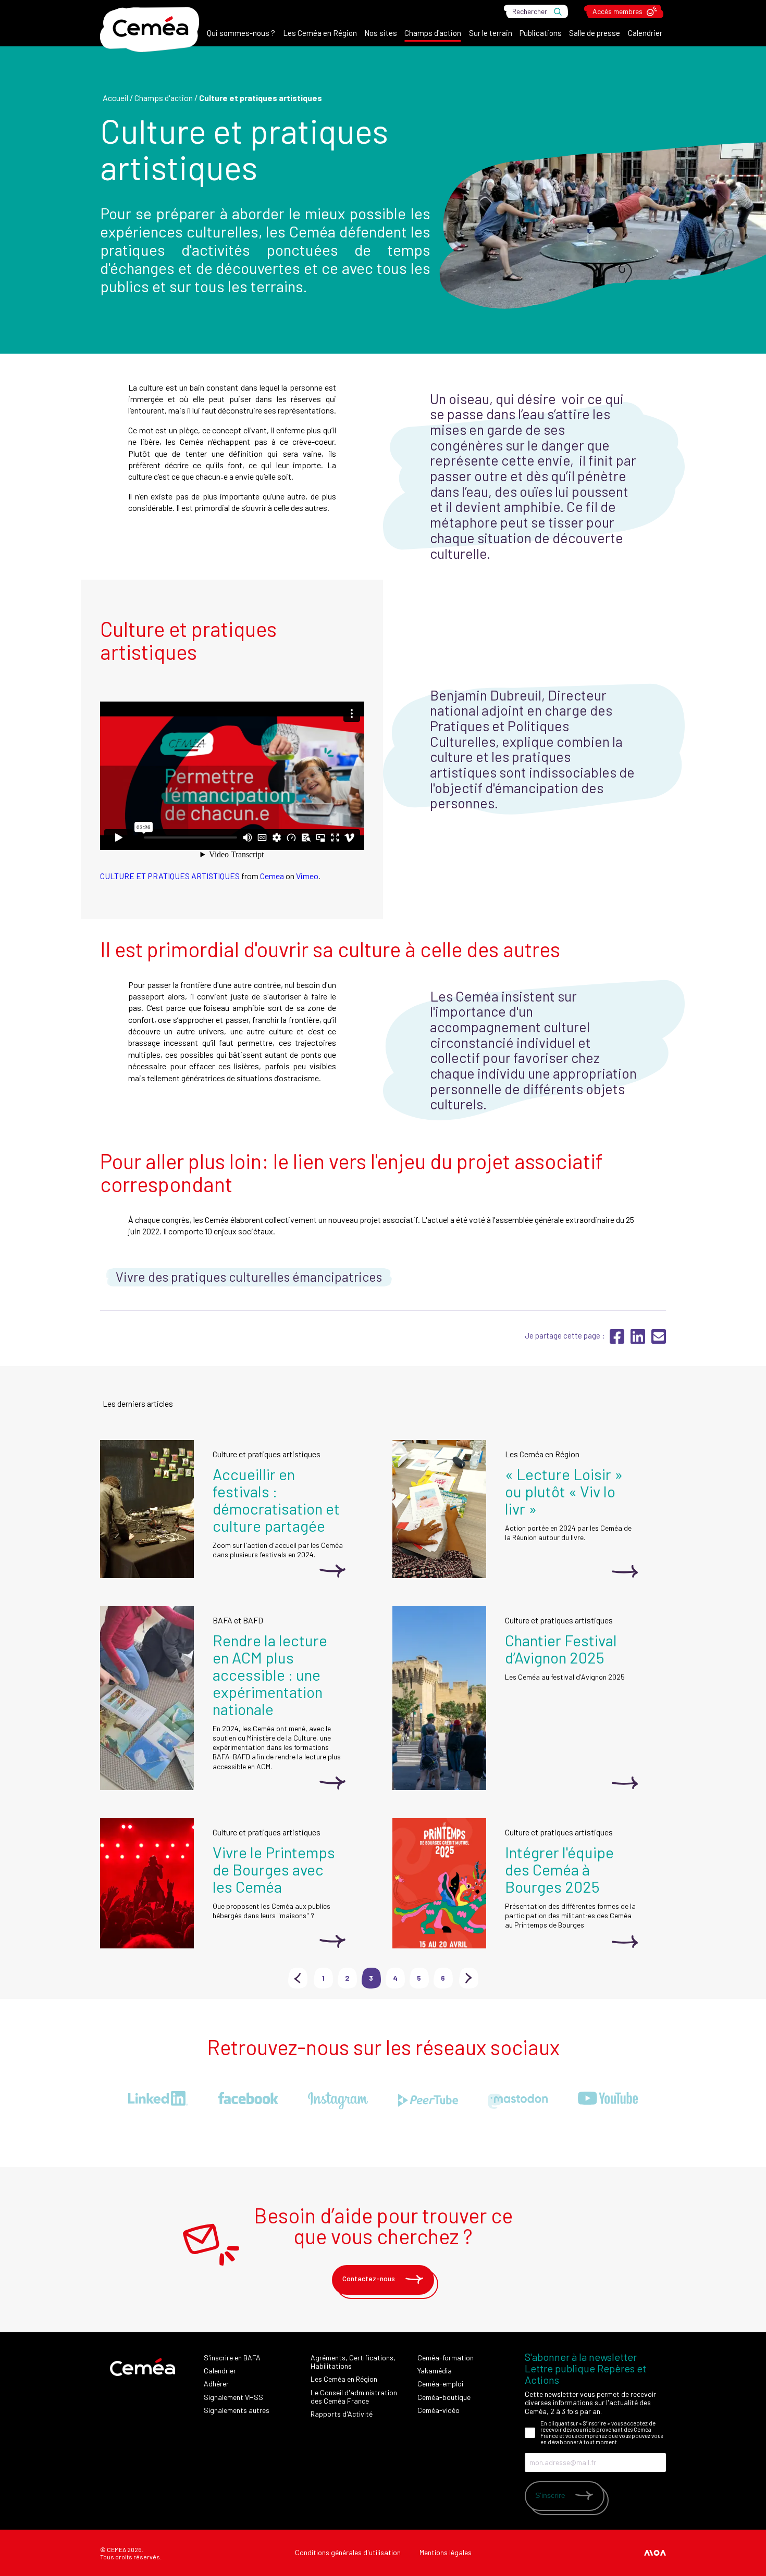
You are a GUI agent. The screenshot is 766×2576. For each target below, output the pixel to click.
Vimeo (307, 876)
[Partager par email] (659, 1341)
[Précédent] (94, 1278)
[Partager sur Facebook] (618, 1341)
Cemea (272, 876)
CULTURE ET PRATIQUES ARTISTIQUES (170, 876)
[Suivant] (672, 1278)
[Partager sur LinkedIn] (639, 1341)
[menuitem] (241, 35)
